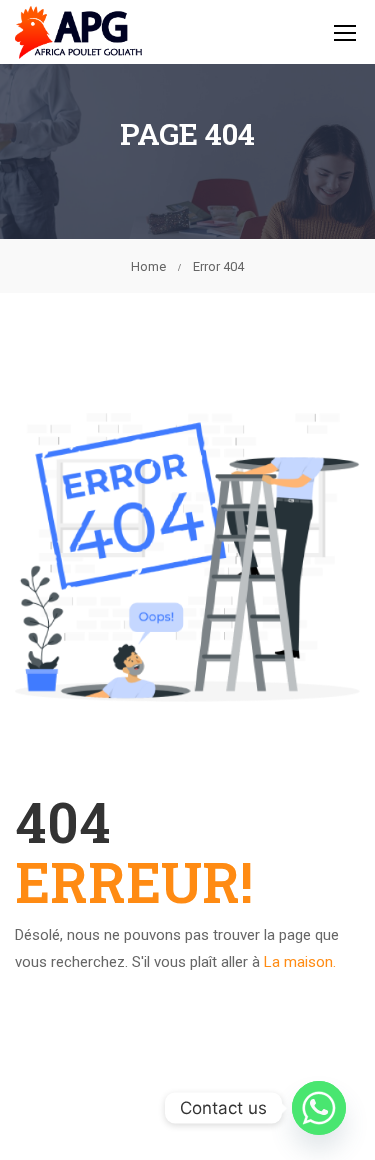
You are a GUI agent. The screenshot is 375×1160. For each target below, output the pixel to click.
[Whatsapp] (319, 1108)
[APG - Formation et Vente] (79, 32)
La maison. (300, 962)
